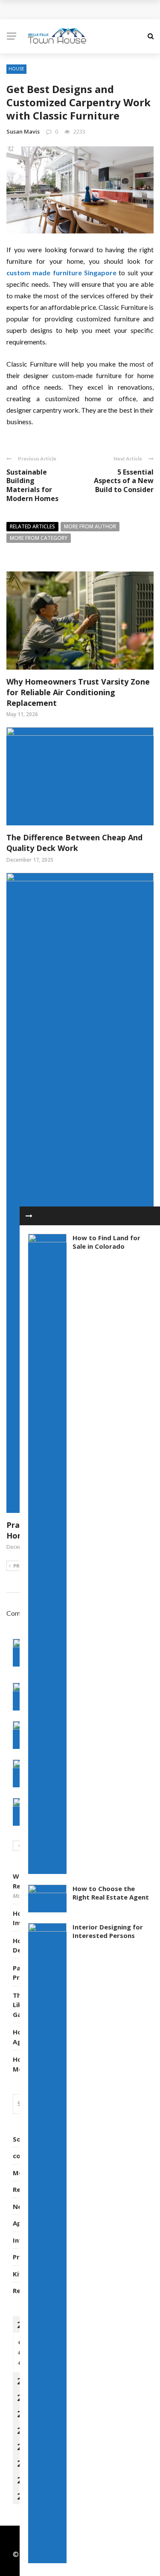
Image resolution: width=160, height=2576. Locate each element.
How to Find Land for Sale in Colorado (106, 1242)
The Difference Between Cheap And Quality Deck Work (74, 843)
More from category (39, 538)
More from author (90, 526)
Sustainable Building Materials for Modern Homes (32, 485)
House (16, 69)
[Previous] (19, 1846)
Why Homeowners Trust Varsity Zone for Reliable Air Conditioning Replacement (78, 692)
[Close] (29, 1216)
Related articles (32, 526)
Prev (19, 1566)
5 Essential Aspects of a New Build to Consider (124, 481)
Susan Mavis (23, 131)
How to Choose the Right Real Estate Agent (111, 1893)
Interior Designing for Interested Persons (108, 1931)
